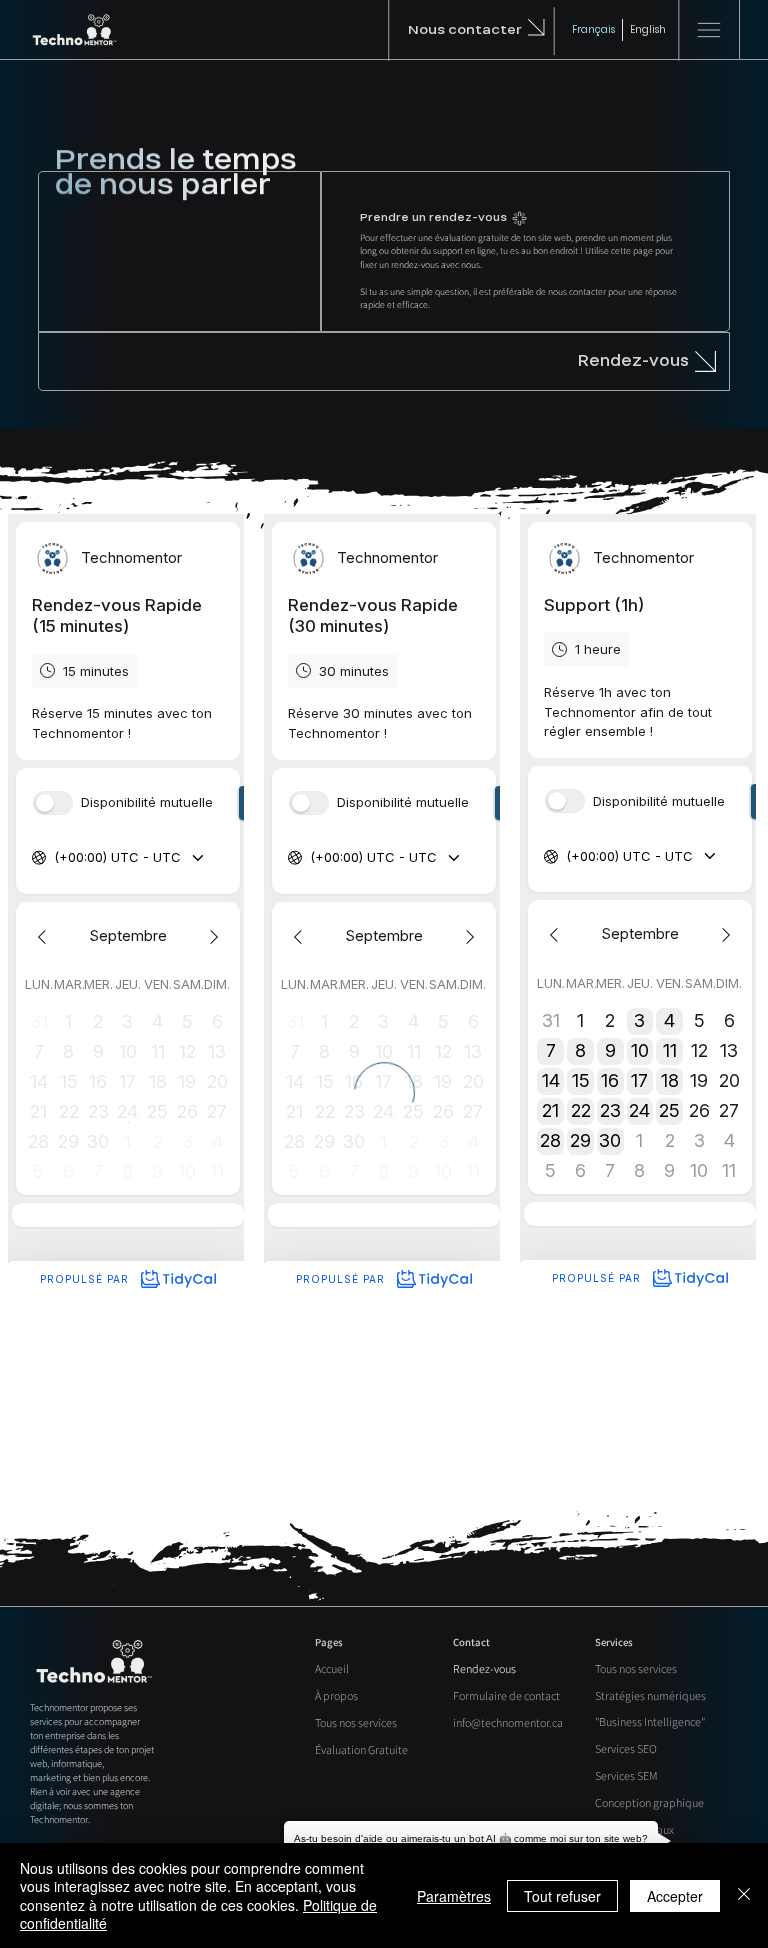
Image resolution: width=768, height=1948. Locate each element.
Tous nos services (356, 1722)
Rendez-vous (633, 360)
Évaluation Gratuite (361, 1749)
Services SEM (626, 1775)
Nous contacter (465, 29)
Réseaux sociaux (634, 1829)
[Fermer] (744, 1895)
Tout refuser (562, 1896)
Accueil (332, 1668)
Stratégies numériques (650, 1695)
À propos (336, 1695)
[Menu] (709, 30)
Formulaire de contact (506, 1695)
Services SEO (626, 1748)
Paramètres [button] (454, 1896)
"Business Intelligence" (650, 1721)
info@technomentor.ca (508, 1722)
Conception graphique (649, 1802)
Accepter (675, 1896)
